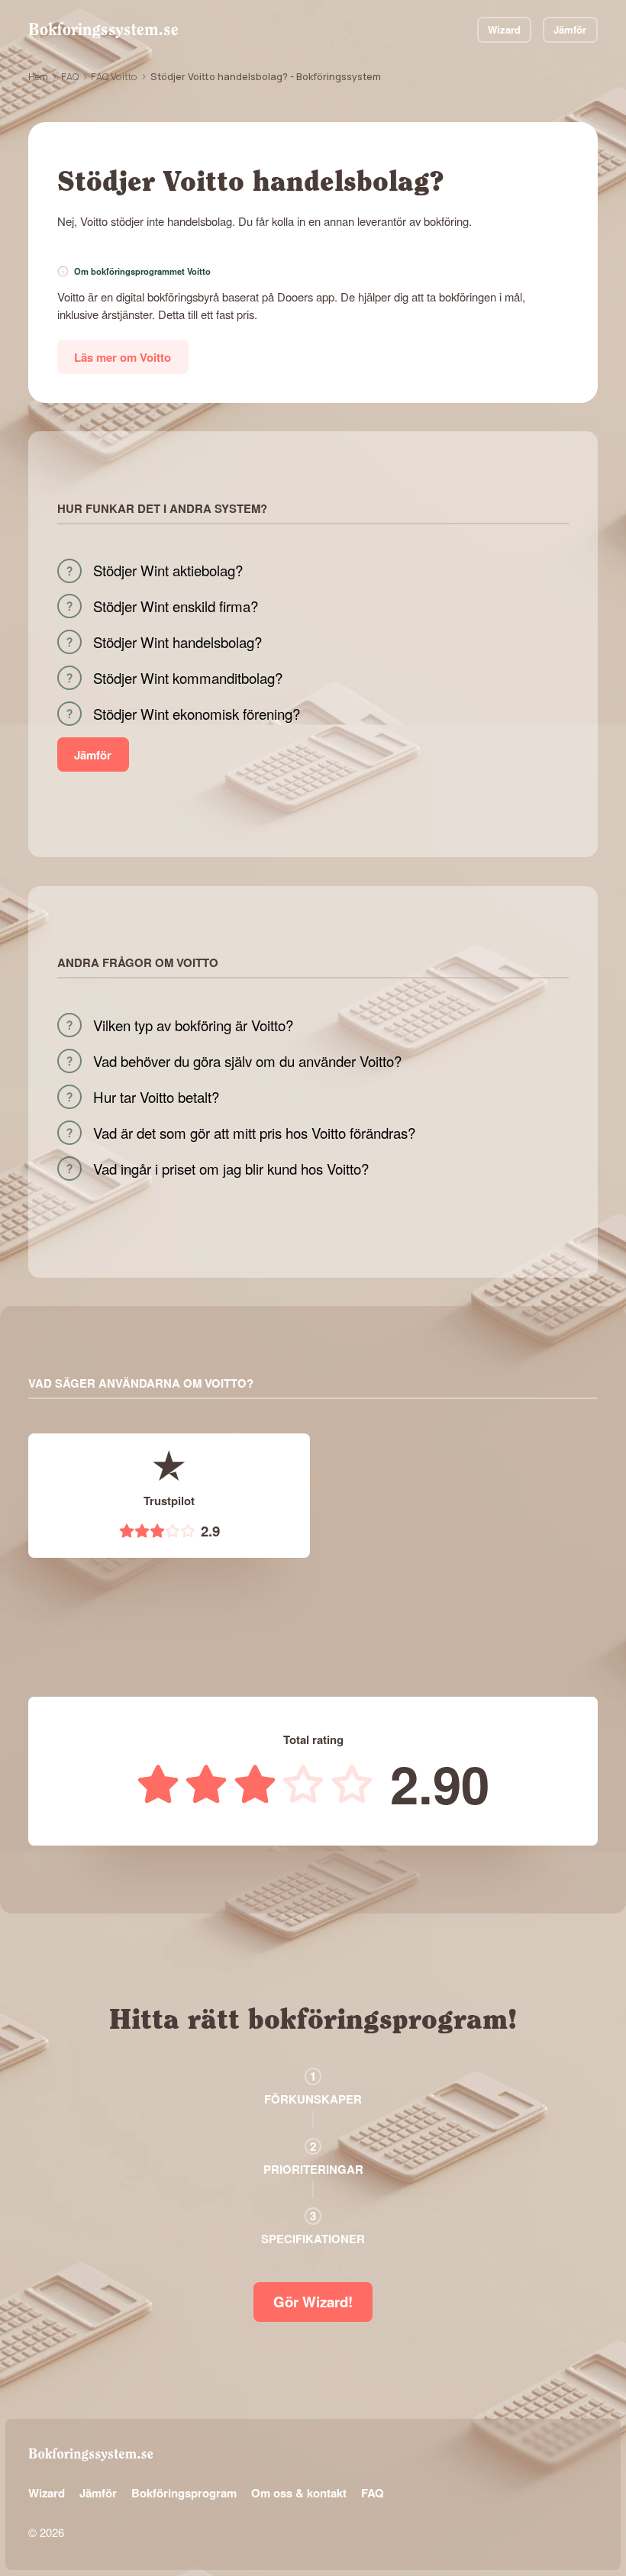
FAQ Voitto (114, 76)
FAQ (70, 76)
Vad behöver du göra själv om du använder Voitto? (247, 1061)
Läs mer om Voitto (123, 357)
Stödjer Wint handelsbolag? (177, 642)
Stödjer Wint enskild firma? (176, 606)
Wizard (504, 29)
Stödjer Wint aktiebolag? (168, 570)
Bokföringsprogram (184, 2493)
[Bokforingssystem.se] (103, 30)
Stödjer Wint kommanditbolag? (188, 678)
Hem (38, 76)
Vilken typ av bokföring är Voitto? (193, 1025)
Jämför (570, 29)
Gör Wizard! (313, 2302)
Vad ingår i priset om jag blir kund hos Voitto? (231, 1169)
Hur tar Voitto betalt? (156, 1097)
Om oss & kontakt (299, 2493)
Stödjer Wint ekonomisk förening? (197, 714)
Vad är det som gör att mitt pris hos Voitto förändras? (254, 1133)
